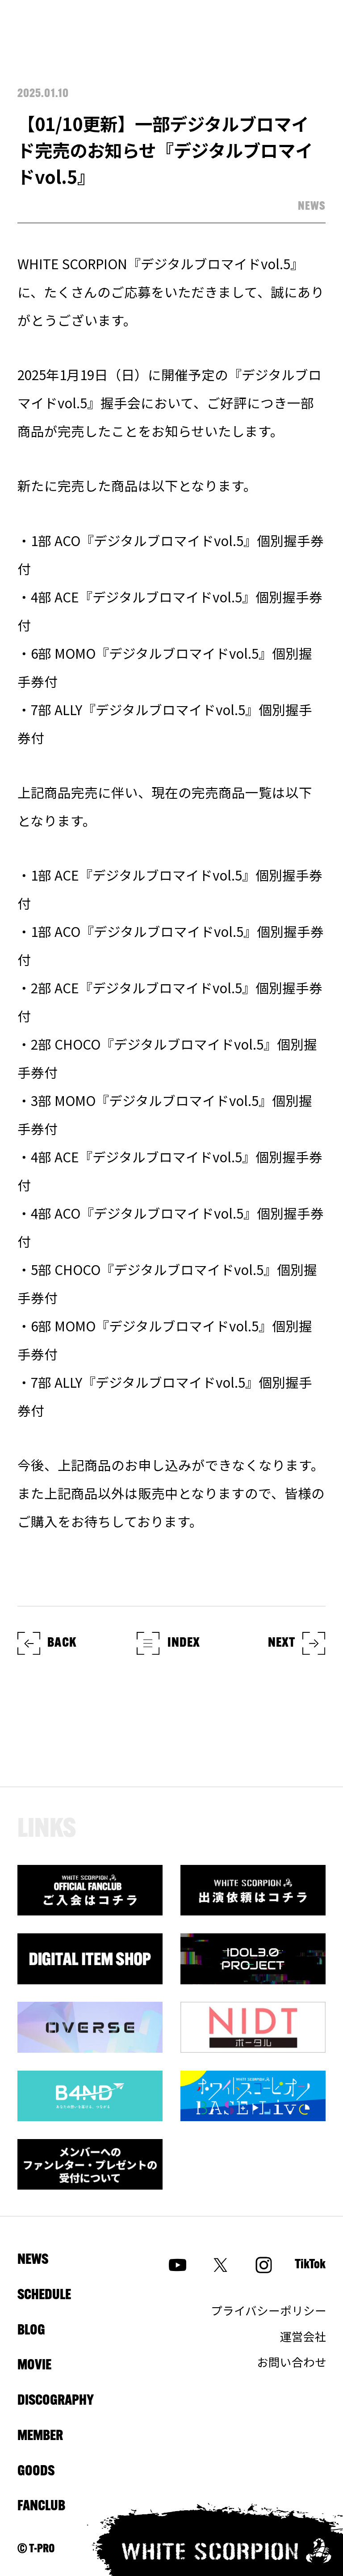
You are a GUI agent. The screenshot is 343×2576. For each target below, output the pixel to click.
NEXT (282, 1643)
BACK (62, 1643)
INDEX (184, 1643)
